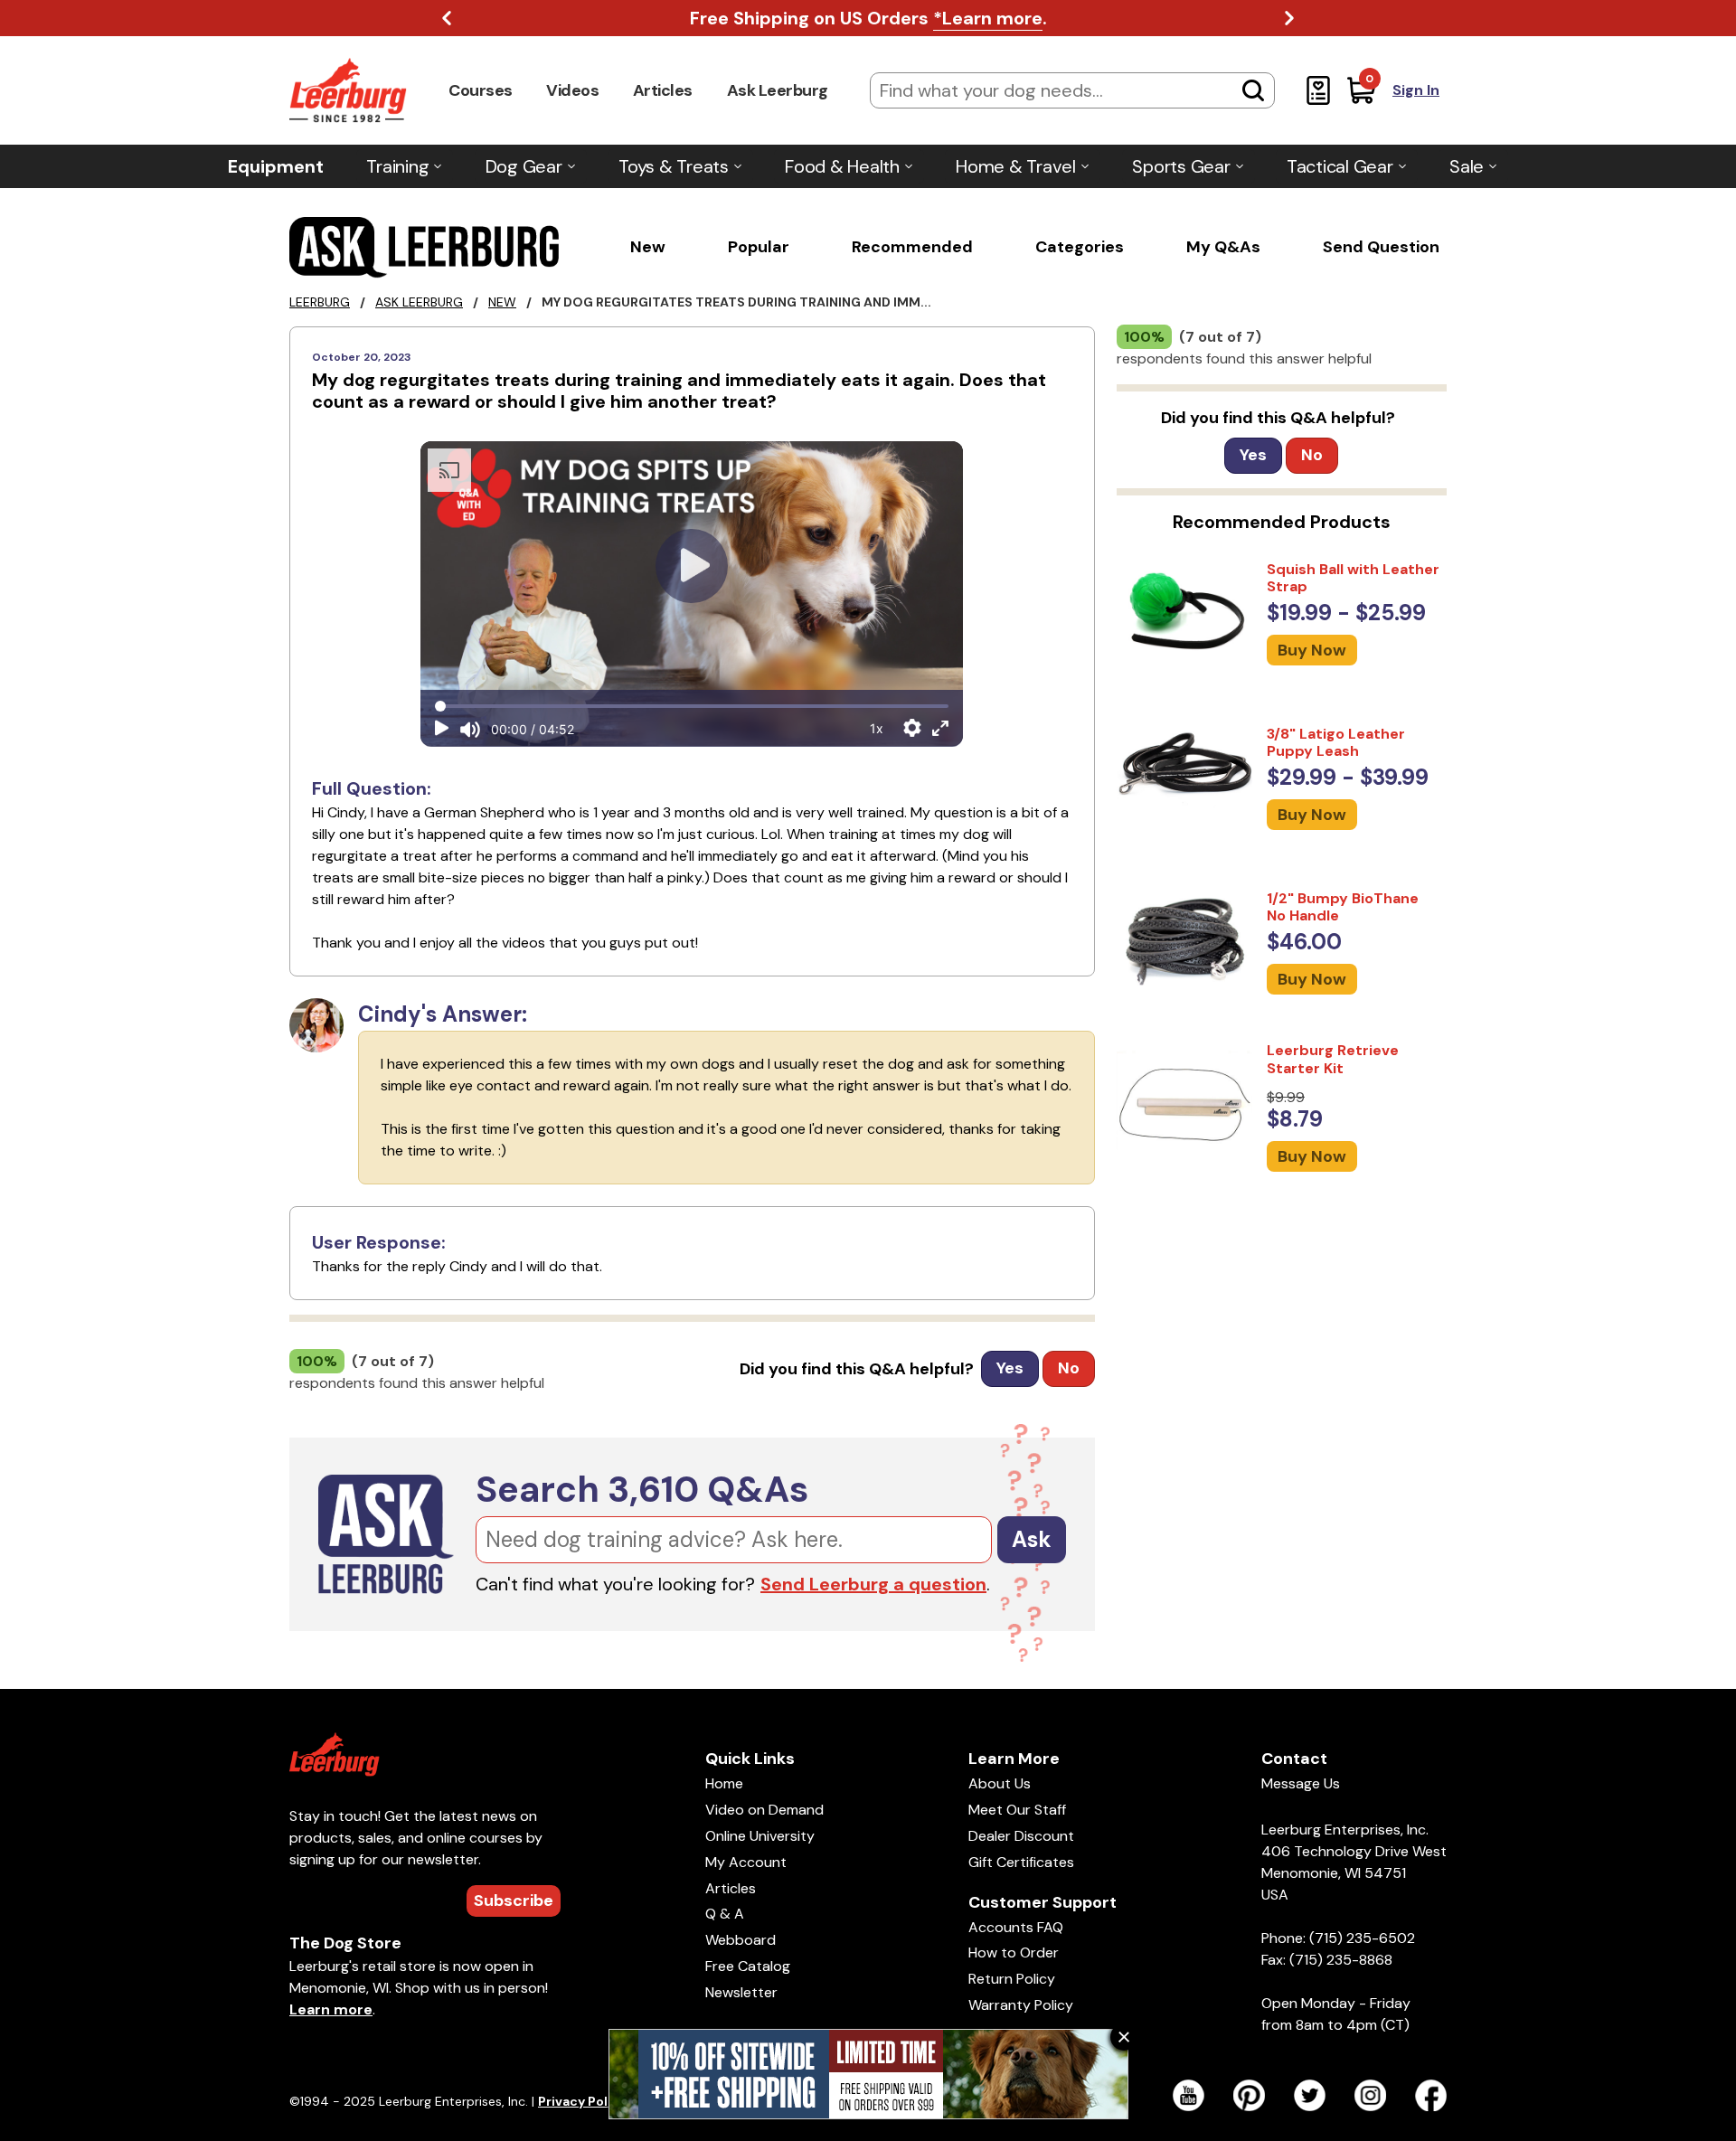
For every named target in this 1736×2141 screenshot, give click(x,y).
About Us (1000, 1783)
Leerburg (320, 302)
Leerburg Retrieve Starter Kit (1333, 1059)
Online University (760, 1836)
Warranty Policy (1021, 2005)
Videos (572, 90)
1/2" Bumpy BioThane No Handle (1343, 907)
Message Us (1301, 1783)
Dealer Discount (1021, 1836)
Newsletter (741, 1992)
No (1069, 1368)
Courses (481, 90)
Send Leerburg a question (873, 1584)
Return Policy (1012, 1979)
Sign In (1416, 90)
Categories (1080, 247)
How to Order (1014, 1952)
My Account (746, 1862)
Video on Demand (764, 1810)
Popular (759, 247)
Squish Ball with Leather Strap (1353, 578)
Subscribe (514, 1900)
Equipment (276, 166)
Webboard (741, 1940)
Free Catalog (748, 1966)
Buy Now (1312, 650)
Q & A (725, 1914)
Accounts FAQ (1016, 1927)
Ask (1032, 1539)
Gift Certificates (1021, 1862)
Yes (1010, 1368)
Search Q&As (642, 1489)
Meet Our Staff (1017, 1810)
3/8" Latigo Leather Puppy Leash (1336, 742)
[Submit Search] (1253, 90)
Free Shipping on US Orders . (868, 18)
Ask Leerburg (778, 90)
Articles (663, 90)
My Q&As (1223, 247)
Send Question (1381, 247)
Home (724, 1783)
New (648, 247)
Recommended (912, 247)
